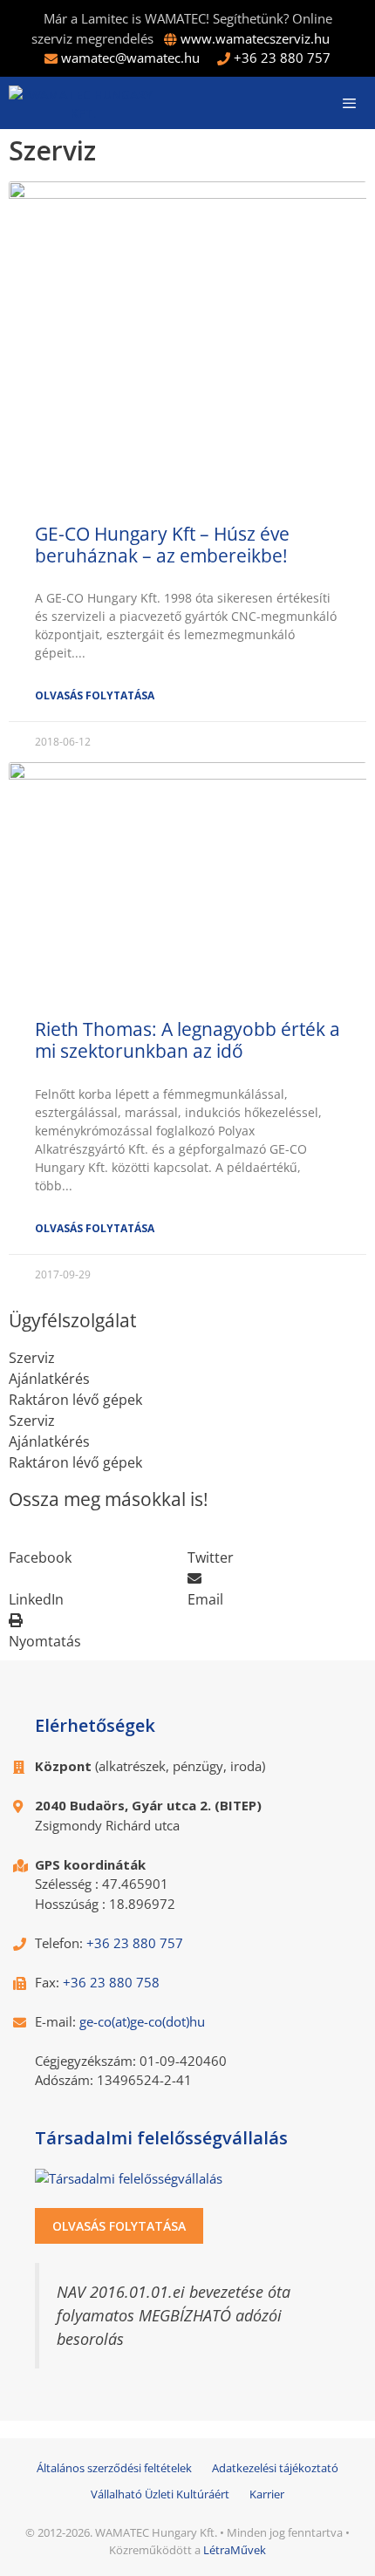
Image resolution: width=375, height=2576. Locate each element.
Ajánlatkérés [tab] (49, 1379)
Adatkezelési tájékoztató (275, 2468)
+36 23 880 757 (282, 58)
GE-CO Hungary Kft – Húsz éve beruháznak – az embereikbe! (162, 545)
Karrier (267, 2494)
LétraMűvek (235, 2550)
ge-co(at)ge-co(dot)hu (142, 2021)
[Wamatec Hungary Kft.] (83, 103)
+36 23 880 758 (111, 1982)
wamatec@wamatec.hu (130, 58)
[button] (98, 1547)
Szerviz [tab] (32, 1358)
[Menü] (349, 103)
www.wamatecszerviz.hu (255, 38)
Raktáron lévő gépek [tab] (75, 1400)
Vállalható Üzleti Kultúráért (160, 2494)
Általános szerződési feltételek (114, 2468)
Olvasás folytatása (95, 695)
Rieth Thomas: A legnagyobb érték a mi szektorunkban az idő (187, 1040)
